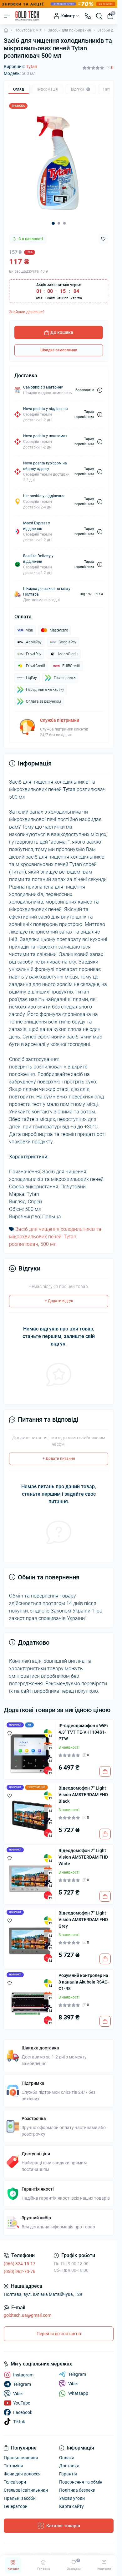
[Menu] (7, 16)
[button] (53, 223)
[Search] (99, 16)
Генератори (16, 2506)
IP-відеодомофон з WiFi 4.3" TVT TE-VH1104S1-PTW (83, 1732)
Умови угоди (72, 2498)
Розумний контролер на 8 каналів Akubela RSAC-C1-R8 (84, 1982)
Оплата (67, 2458)
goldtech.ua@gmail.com (28, 2315)
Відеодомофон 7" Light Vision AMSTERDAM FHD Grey (83, 1920)
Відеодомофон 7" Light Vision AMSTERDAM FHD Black (83, 1795)
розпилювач (24, 1244)
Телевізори (15, 2482)
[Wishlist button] (103, 239)
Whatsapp (78, 2393)
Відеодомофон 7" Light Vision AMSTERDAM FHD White (83, 1857)
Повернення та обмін (81, 2482)
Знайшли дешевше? (27, 312)
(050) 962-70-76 (20, 2271)
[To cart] (105, 1771)
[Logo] (27, 16)
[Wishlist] (10, 1733)
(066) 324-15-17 (20, 2264)
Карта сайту (71, 2506)
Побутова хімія (28, 30)
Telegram (77, 2374)
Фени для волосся (22, 2474)
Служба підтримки (60, 720)
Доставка (69, 2466)
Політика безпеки (77, 2490)
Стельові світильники (26, 2490)
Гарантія (68, 2474)
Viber (73, 2384)
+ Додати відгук (59, 1301)
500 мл (48, 1244)
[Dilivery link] (100, 390)
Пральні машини (21, 2458)
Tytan (32, 67)
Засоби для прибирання (69, 30)
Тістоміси (13, 2466)
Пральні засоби (20, 2498)
